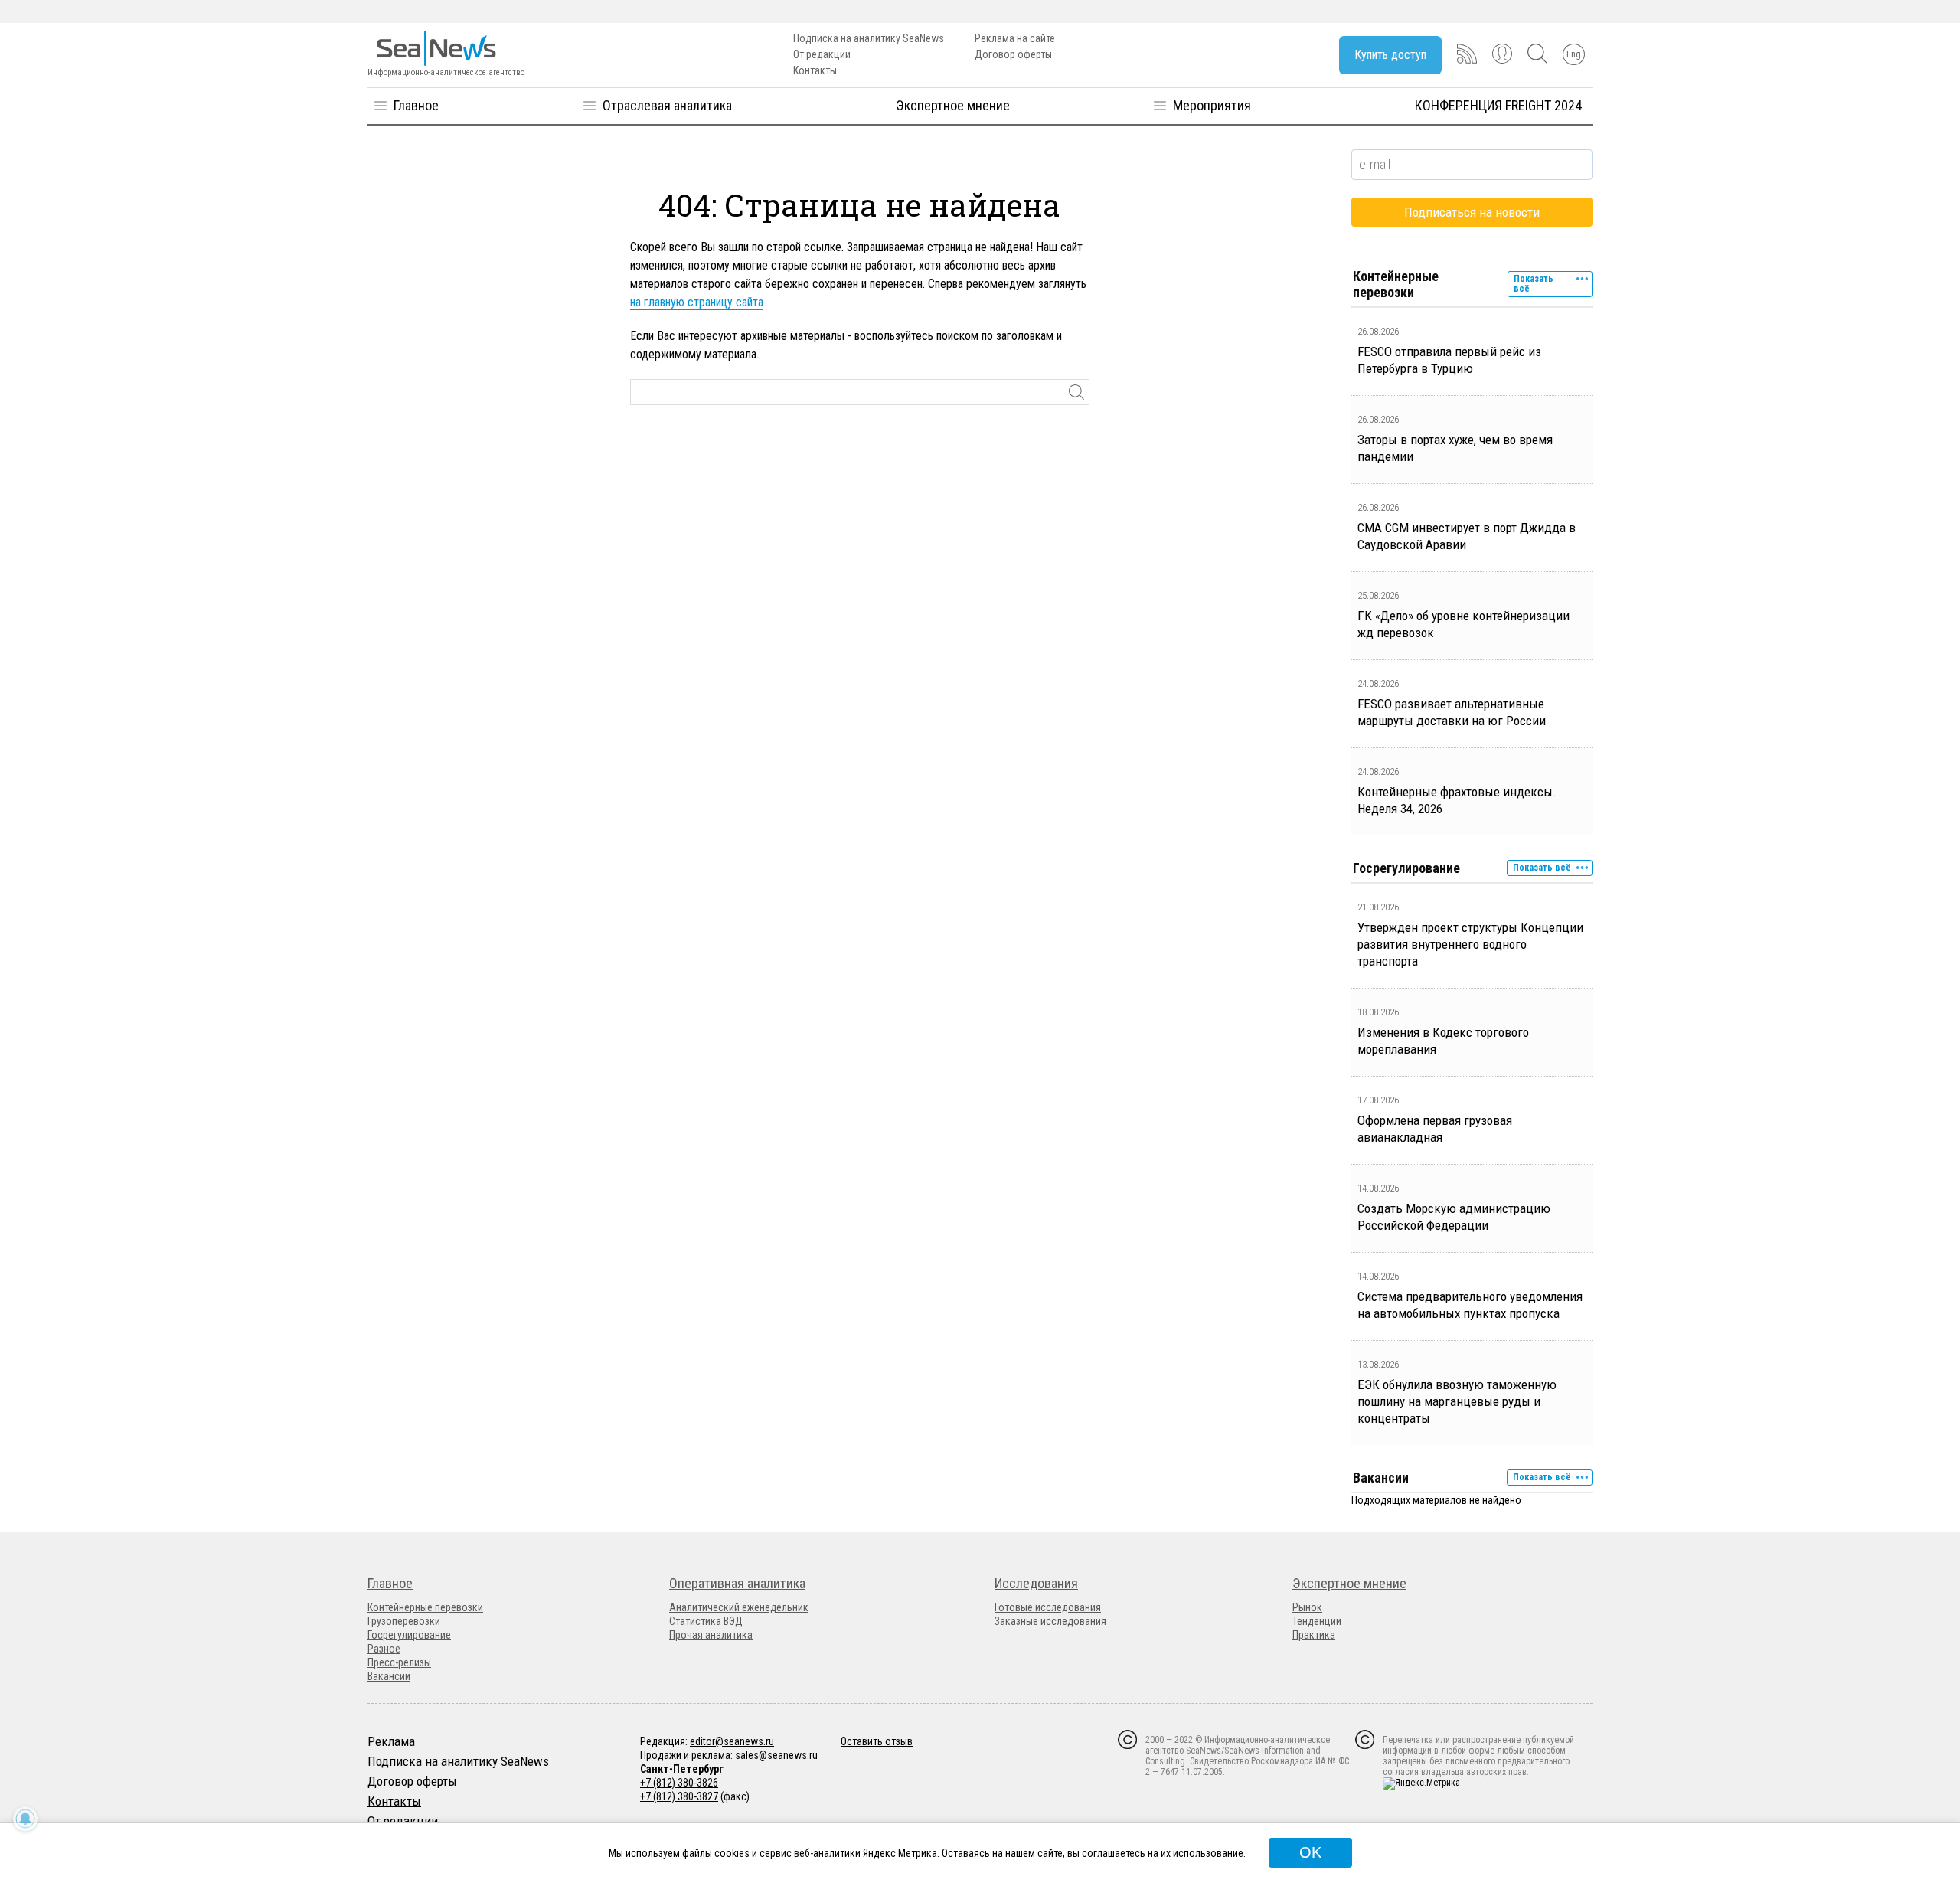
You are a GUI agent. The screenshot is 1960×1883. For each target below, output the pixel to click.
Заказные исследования (1050, 1621)
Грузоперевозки (404, 1621)
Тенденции (1317, 1621)
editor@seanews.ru (732, 1741)
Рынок (1307, 1607)
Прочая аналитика (711, 1635)
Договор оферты (1013, 54)
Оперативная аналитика (737, 1583)
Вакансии (389, 1676)
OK (1310, 1852)
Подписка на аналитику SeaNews (869, 38)
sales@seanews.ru (776, 1755)
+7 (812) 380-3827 (679, 1796)
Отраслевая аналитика (667, 105)
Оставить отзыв (877, 1741)
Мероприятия (1212, 105)
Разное (384, 1649)
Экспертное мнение (953, 105)
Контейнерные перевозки (425, 1607)
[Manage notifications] (25, 1819)
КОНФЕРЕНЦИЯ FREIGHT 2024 (1498, 105)
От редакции (822, 54)
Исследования (1036, 1583)
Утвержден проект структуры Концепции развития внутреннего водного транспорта (1470, 944)
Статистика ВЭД (706, 1621)
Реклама (391, 1741)
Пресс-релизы (399, 1662)
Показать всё (1534, 284)
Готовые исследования (1048, 1607)
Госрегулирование (409, 1635)
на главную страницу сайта (697, 302)
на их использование (1196, 1853)
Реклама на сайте (1015, 38)
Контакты (815, 70)
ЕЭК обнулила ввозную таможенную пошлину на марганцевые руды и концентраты (1457, 1401)
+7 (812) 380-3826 (679, 1783)
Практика (1314, 1635)
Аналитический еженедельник (739, 1607)
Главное (416, 105)
